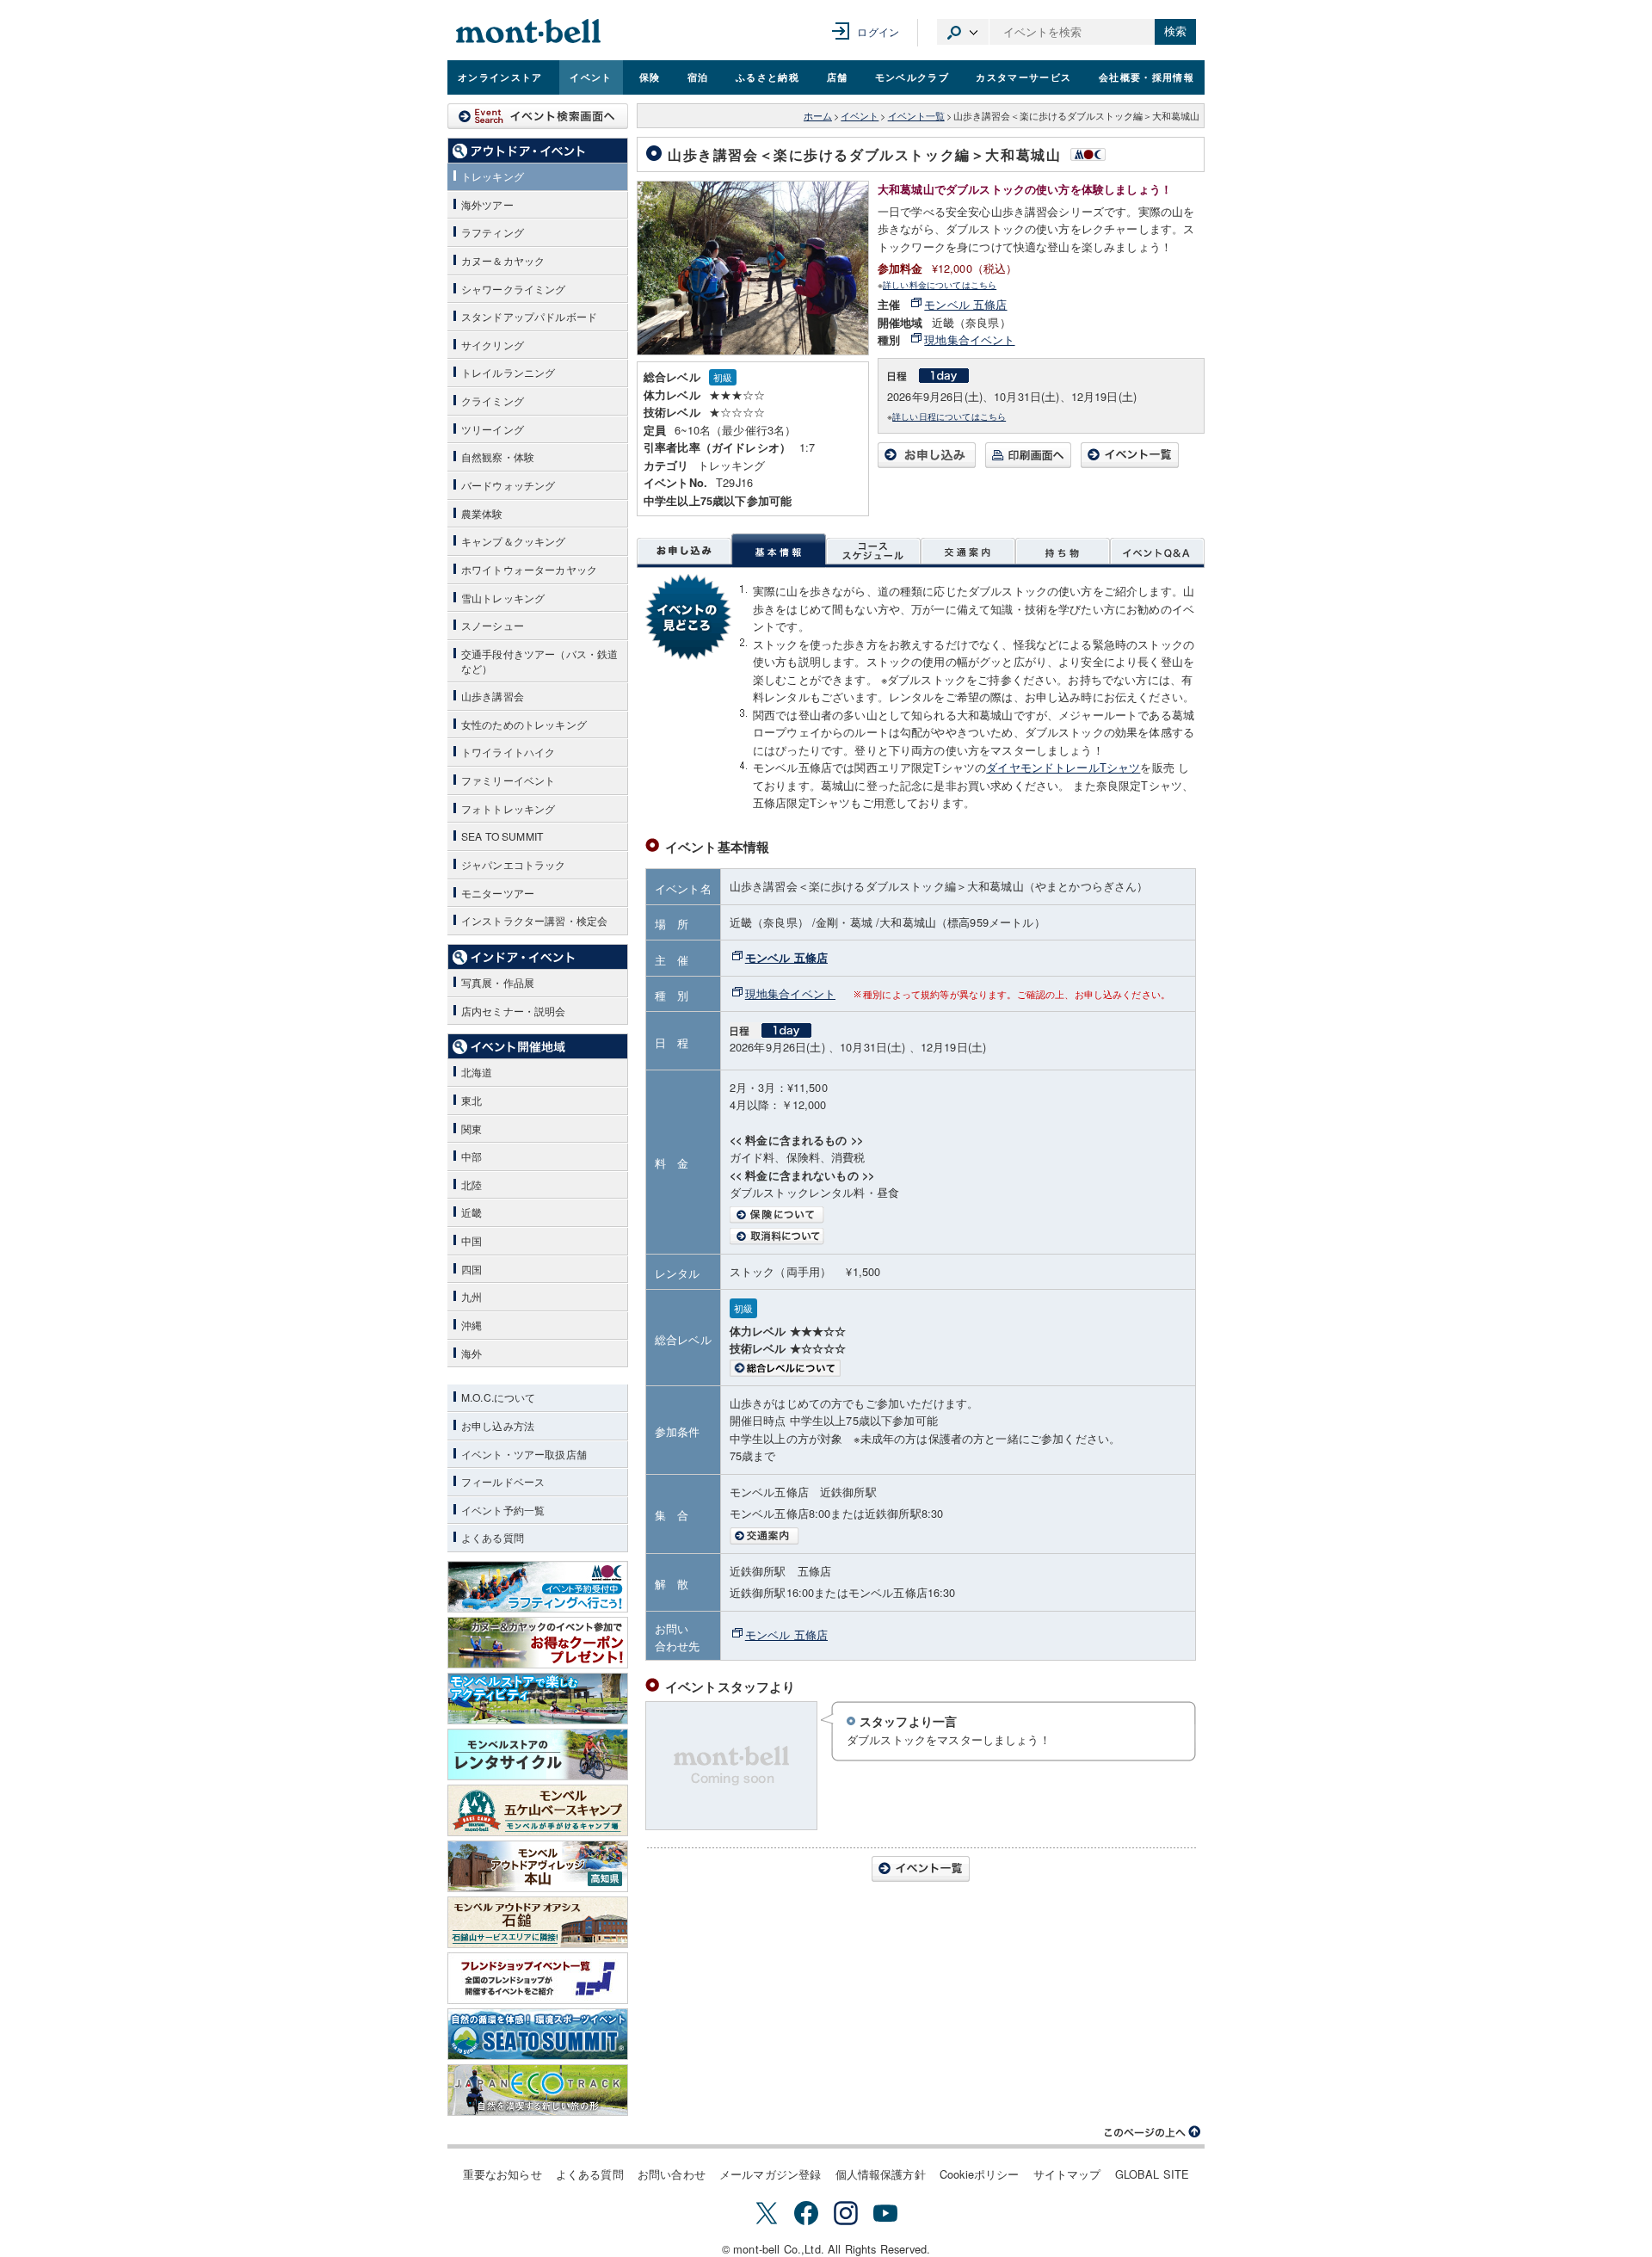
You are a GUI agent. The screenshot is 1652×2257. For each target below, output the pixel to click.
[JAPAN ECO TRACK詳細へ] (538, 2090)
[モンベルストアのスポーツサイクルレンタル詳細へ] (538, 1754)
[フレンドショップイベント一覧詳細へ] (538, 1978)
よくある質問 (590, 2174)
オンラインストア (500, 77)
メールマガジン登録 (770, 2174)
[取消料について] (958, 1236)
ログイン (878, 31)
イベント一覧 (916, 116)
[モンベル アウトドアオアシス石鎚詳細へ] (538, 1922)
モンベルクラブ (912, 77)
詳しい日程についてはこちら (949, 416)
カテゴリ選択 (963, 32)
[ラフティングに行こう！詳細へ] (538, 1587)
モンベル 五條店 (965, 304)
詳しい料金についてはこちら (940, 284)
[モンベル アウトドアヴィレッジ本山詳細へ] (538, 1866)
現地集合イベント (969, 339)
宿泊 (698, 77)
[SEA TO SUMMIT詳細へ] (538, 2034)
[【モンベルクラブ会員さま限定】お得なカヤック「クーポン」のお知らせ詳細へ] (538, 1643)
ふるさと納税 (767, 77)
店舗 (838, 77)
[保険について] (958, 1215)
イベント (591, 77)
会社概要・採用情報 (1147, 77)
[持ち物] (1063, 551)
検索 (1175, 31)
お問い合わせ (672, 2174)
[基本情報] (779, 551)
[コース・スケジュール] (873, 551)
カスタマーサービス (1023, 77)
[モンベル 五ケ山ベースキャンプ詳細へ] (538, 1810)
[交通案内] (968, 551)
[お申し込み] (684, 551)
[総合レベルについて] (958, 1368)
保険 (650, 77)
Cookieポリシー (980, 2174)
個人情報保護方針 (881, 2174)
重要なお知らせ (502, 2174)
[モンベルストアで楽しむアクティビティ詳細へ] (538, 1699)
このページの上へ (1153, 2132)
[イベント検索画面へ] (538, 116)
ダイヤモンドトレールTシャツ (1063, 767)
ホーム (818, 116)
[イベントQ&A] (1157, 551)
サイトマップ (1067, 2174)
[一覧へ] (1130, 463)
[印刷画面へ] (1028, 463)
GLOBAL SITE (1153, 2174)
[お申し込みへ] (927, 463)
